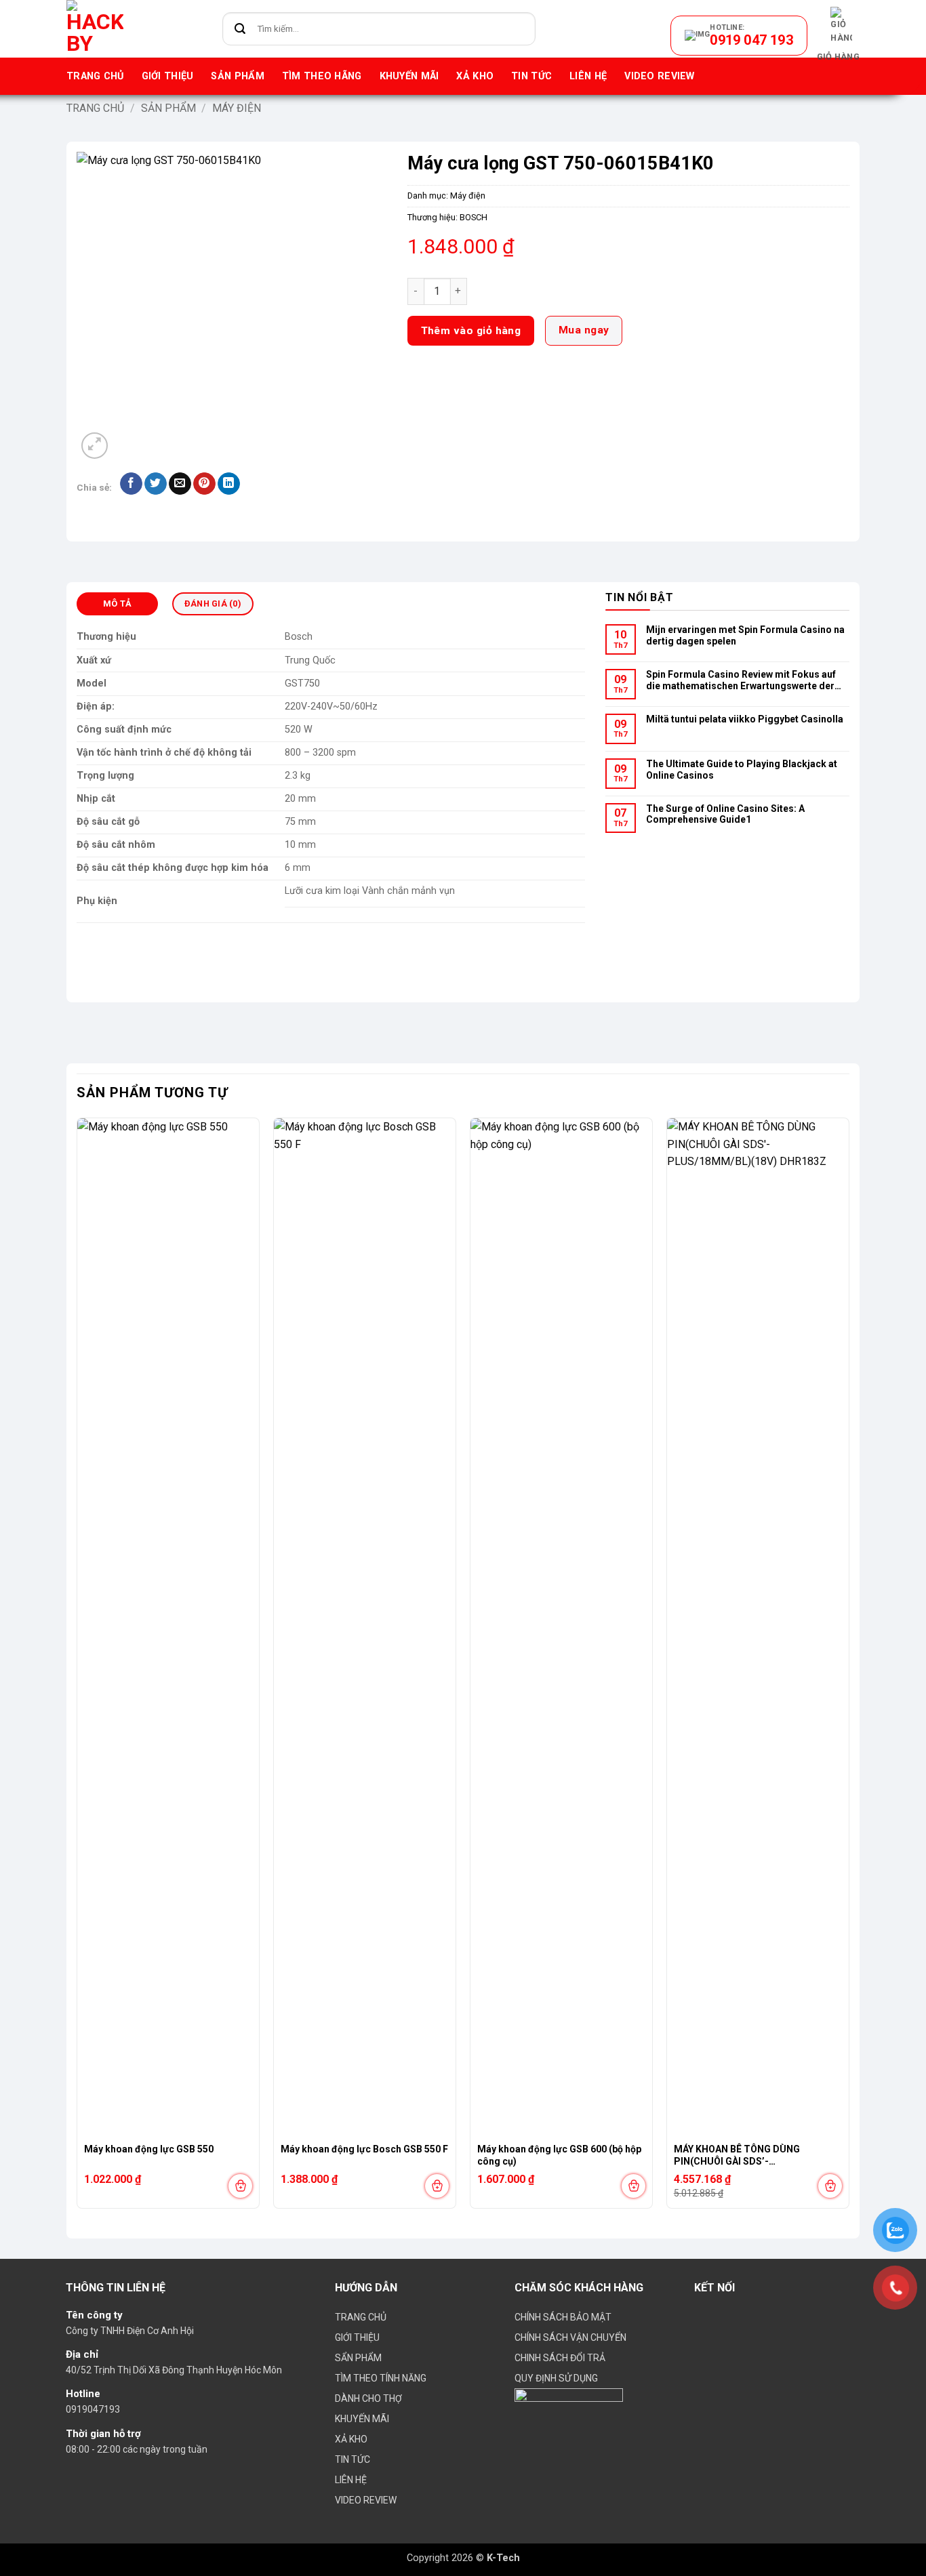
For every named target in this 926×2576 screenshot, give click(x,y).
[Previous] (77, 1668)
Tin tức (531, 76)
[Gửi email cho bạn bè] (180, 484)
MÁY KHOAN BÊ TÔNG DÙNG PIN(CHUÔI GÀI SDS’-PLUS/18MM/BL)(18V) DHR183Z (746, 2156)
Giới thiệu (168, 76)
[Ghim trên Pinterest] (204, 484)
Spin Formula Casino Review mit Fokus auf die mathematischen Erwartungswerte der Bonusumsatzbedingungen (741, 681)
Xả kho (475, 76)
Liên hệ (588, 76)
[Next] (849, 1668)
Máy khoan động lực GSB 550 (149, 2149)
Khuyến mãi (409, 76)
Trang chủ (95, 76)
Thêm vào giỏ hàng (471, 331)
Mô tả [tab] (117, 604)
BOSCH (474, 217)
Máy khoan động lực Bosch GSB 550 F (364, 2149)
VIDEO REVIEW (659, 76)
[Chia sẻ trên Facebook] (131, 484)
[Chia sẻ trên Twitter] (156, 484)
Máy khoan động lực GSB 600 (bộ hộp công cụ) (559, 2155)
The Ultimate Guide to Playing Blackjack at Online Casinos (742, 770)
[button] (838, 35)
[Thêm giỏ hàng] (240, 2186)
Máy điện (237, 108)
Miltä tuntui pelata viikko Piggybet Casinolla (745, 719)
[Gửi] (240, 29)
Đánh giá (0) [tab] (213, 604)
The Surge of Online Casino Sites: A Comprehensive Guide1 (725, 814)
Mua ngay (584, 330)
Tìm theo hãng (322, 76)
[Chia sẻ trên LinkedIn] (229, 484)
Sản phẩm (237, 76)
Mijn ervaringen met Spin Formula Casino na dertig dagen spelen (745, 635)
